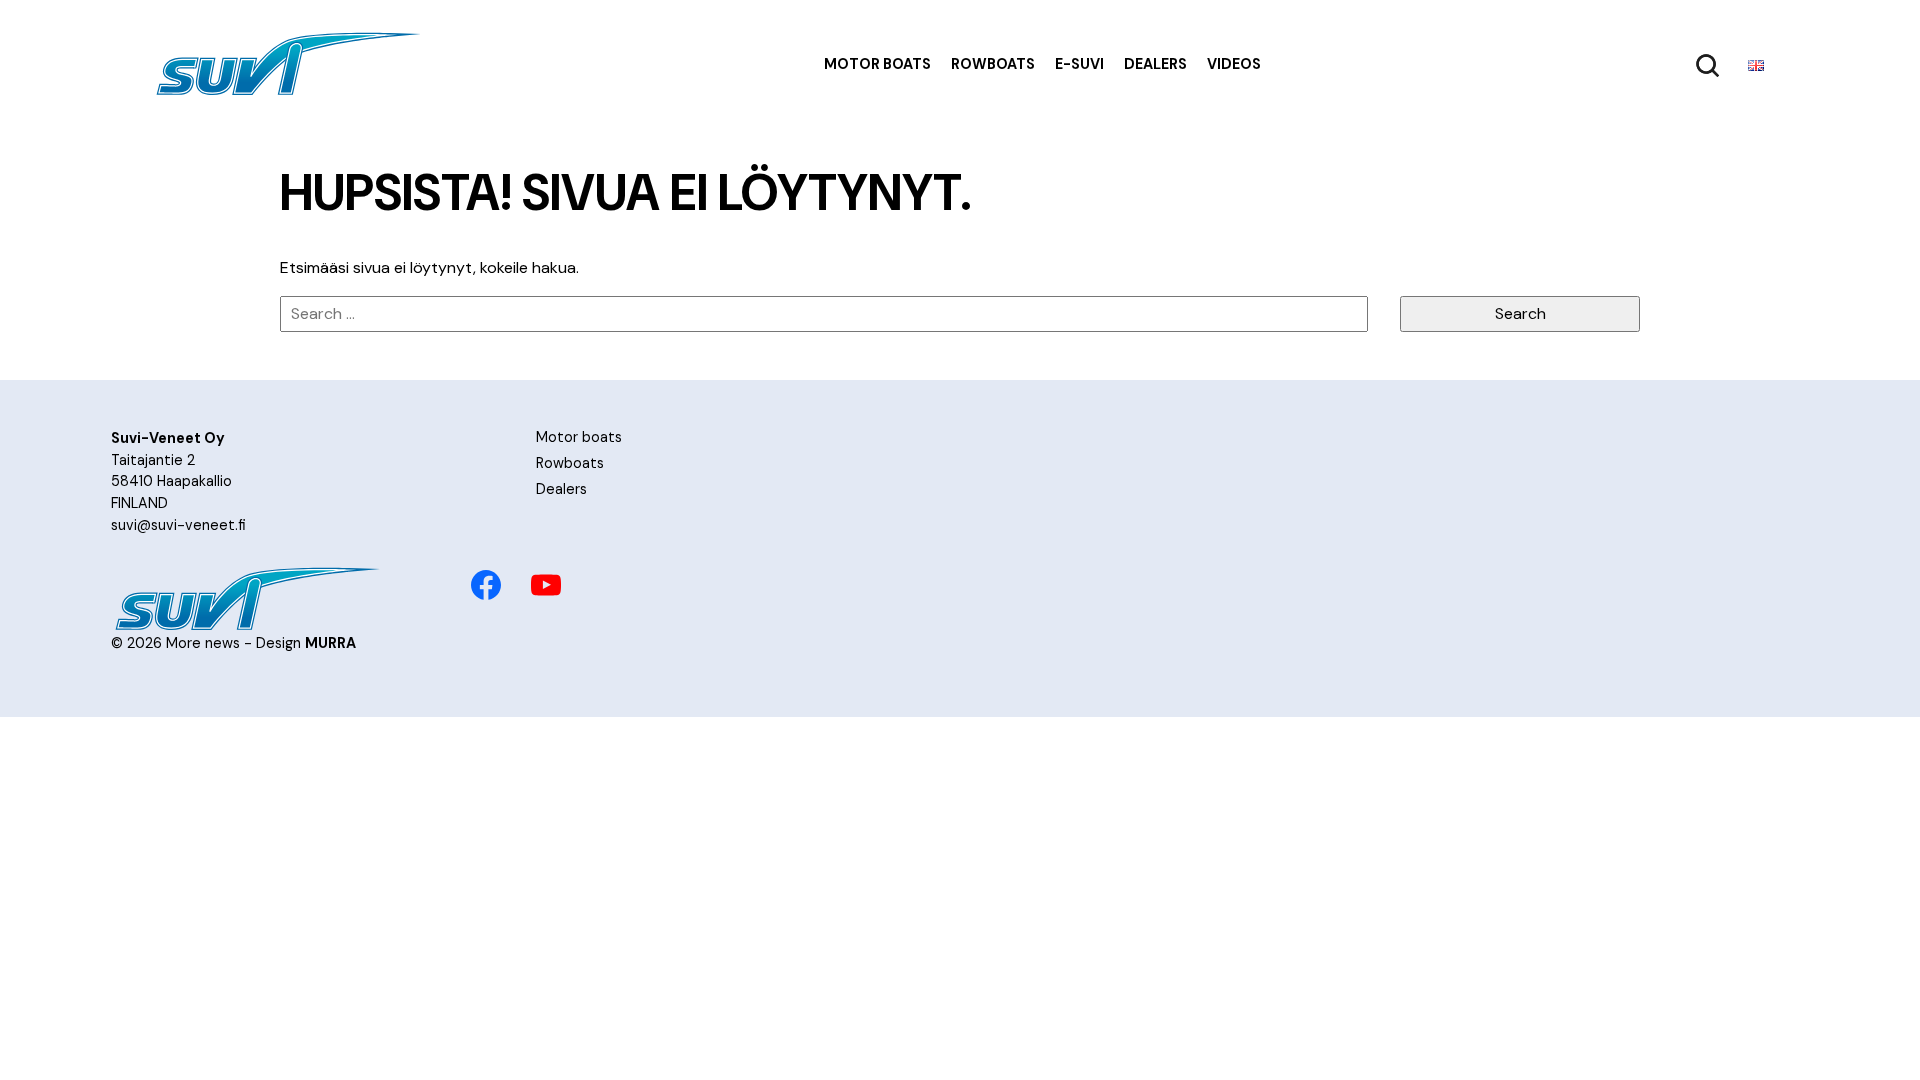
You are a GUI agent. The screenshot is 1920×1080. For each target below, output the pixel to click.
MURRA (330, 643)
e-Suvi (1079, 64)
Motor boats (877, 64)
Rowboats (993, 64)
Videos (1234, 64)
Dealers (1155, 64)
